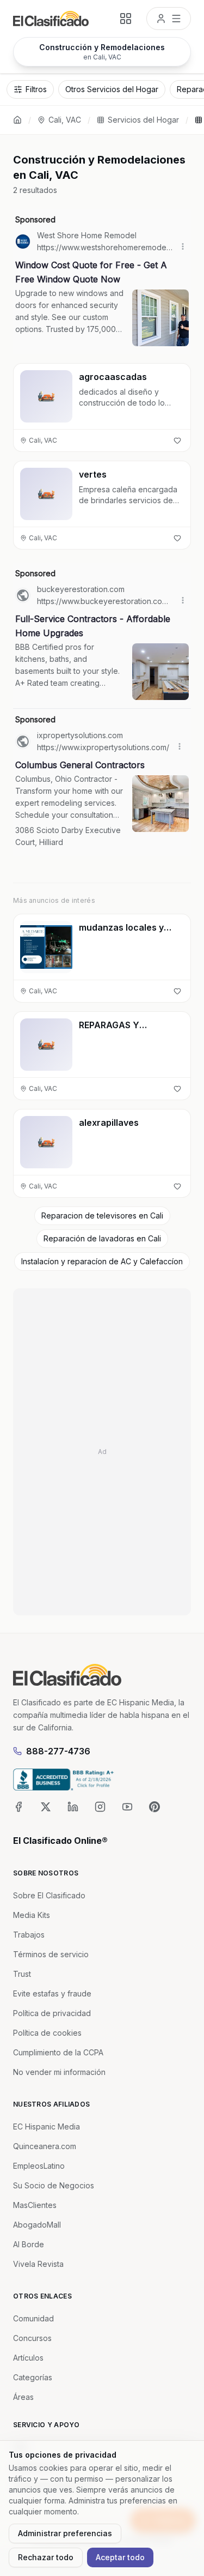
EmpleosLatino (39, 2166)
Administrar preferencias (65, 2533)
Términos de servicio (51, 1954)
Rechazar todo (46, 2557)
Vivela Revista (38, 2264)
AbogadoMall (37, 2225)
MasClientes (35, 2205)
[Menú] (169, 19)
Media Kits (32, 1915)
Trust (22, 1974)
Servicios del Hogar (143, 120)
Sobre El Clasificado (49, 1895)
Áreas (23, 2397)
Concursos (32, 2338)
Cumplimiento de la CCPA (58, 2052)
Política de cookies (47, 2033)
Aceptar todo (120, 2557)
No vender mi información (59, 2072)
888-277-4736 (58, 1751)
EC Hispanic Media (47, 2126)
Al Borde (29, 2244)
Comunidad (33, 2318)
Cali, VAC (65, 120)
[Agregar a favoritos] (177, 441)
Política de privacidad (52, 2013)
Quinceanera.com (45, 2146)
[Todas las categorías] (126, 19)
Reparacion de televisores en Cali (102, 1215)
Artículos (28, 2358)
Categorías (33, 2377)
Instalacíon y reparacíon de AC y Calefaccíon (102, 1261)
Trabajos (29, 1935)
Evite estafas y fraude (52, 1993)
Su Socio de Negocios (54, 2185)
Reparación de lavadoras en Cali (102, 1238)
